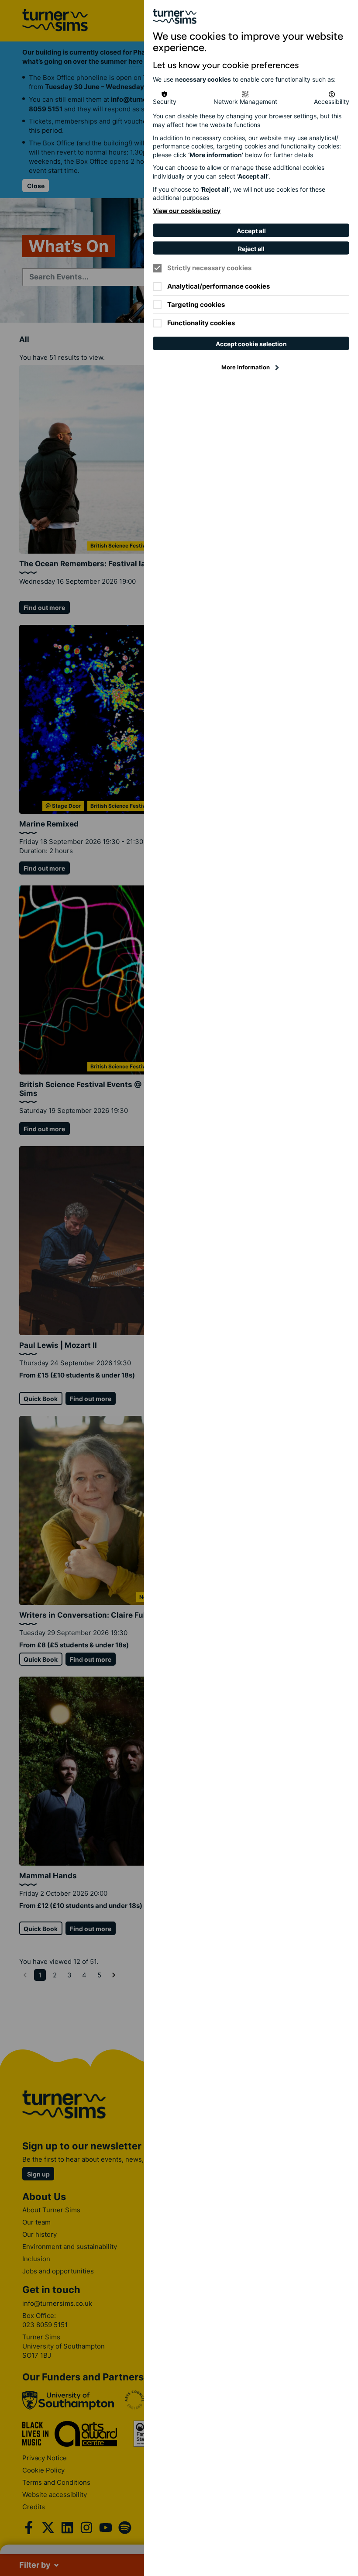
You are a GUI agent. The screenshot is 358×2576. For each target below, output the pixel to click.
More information (246, 367)
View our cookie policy (187, 211)
